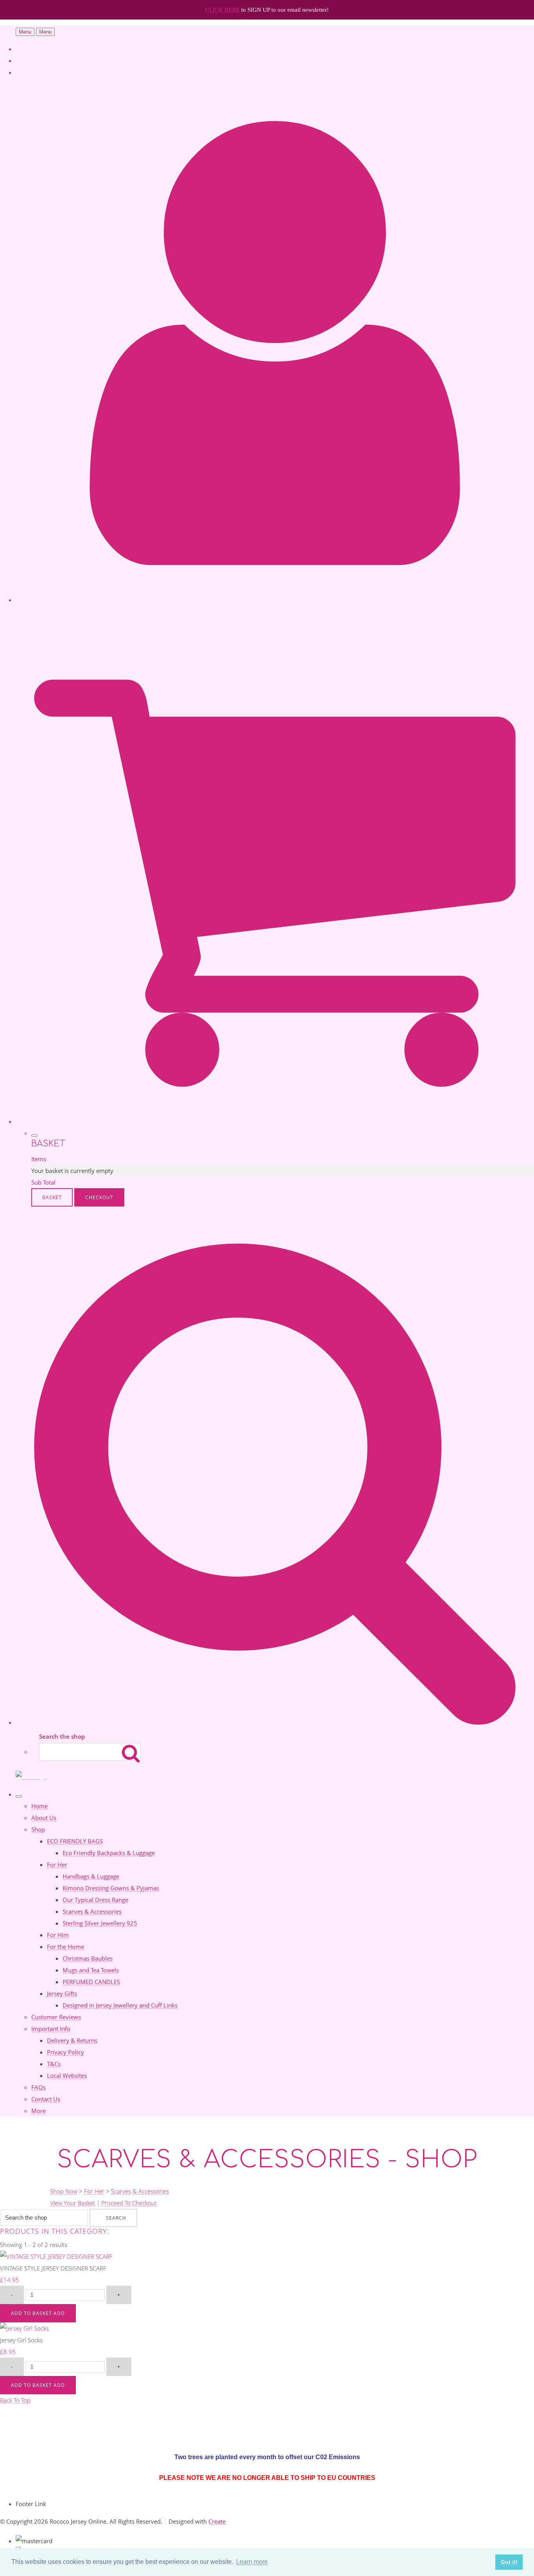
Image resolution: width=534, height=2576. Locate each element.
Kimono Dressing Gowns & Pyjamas (111, 1888)
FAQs (39, 2087)
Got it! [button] (509, 2562)
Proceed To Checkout (129, 2203)
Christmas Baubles (88, 1958)
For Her (57, 1865)
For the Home (65, 1947)
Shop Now (64, 2191)
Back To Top (15, 2400)
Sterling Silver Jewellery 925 (100, 1923)
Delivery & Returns (72, 2040)
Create (217, 2521)
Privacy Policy (65, 2052)
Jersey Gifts (62, 1993)
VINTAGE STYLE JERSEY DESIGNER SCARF (53, 2268)
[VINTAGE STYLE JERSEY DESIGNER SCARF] (56, 2256)
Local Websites (67, 2075)
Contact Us (46, 2099)
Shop (38, 1829)
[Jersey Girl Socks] (24, 2328)
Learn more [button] (252, 2562)
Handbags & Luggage (91, 1876)
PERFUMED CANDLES (91, 1982)
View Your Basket (73, 2203)
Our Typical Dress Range (95, 1900)
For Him (58, 1935)
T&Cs (54, 2064)
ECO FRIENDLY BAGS (75, 1841)
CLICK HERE (223, 10)
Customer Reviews (56, 2017)
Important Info (51, 2029)
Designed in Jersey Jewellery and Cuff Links (120, 2005)
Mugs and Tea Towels (91, 1970)
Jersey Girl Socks (21, 2340)
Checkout (99, 1197)
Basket (52, 1197)
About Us (44, 1818)
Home (39, 1806)
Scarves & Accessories (92, 1911)
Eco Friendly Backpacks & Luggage (109, 1853)
